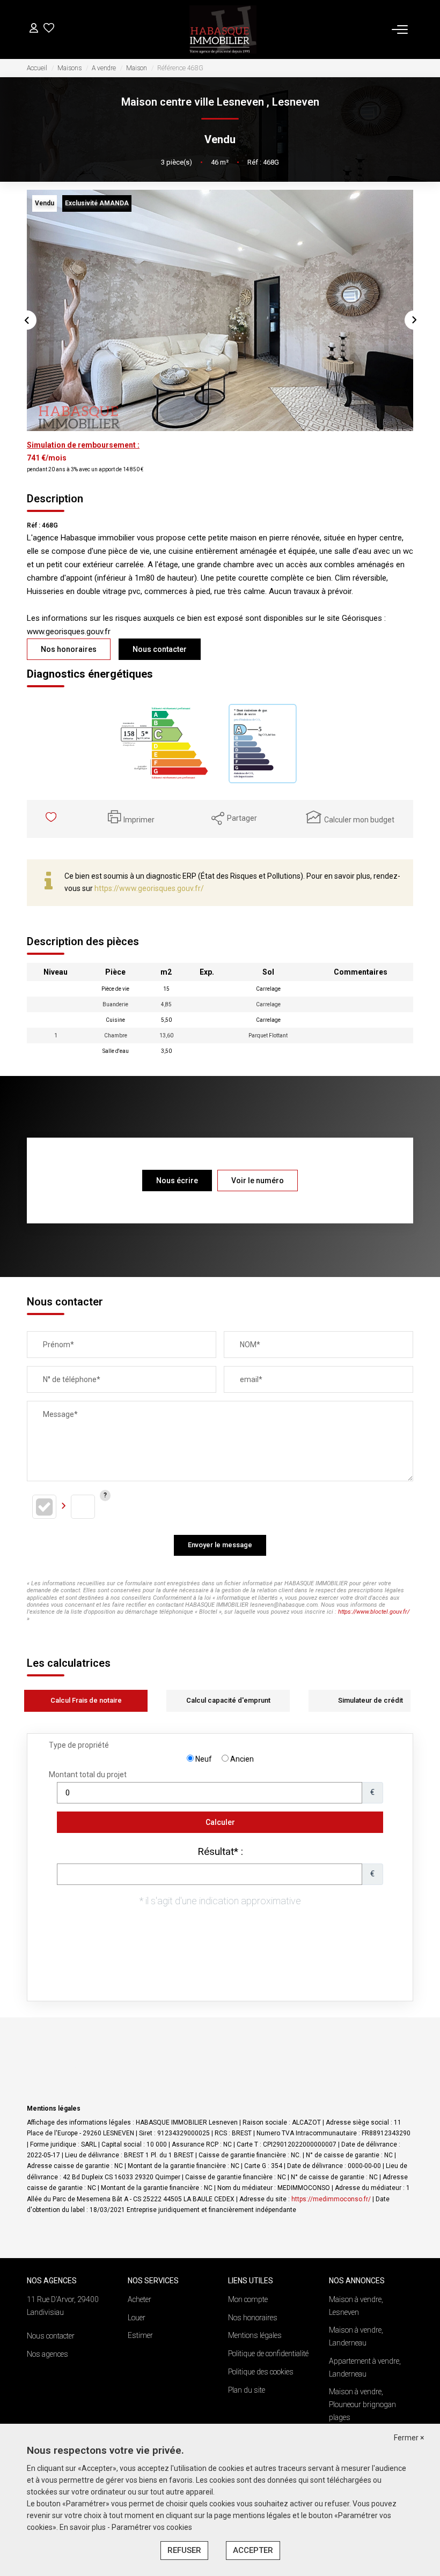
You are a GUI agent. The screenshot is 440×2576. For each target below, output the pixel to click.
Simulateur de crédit (371, 1700)
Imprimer (139, 820)
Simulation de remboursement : (83, 445)
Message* (60, 1414)
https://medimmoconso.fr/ (331, 2199)
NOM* (250, 1345)
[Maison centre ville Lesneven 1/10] (220, 310)
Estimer (140, 2335)
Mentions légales (255, 2335)
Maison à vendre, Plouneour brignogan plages (362, 2404)
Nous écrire (177, 1181)
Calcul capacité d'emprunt (228, 1700)
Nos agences (47, 2354)
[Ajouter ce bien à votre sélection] (52, 819)
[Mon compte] (34, 29)
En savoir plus (83, 2527)
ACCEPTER (253, 2550)
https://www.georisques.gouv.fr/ (149, 888)
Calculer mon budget (359, 820)
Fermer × (409, 2438)
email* (251, 1379)
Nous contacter (160, 649)
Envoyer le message (220, 1545)
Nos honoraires (69, 649)
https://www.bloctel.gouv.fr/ (374, 1612)
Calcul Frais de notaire (86, 1700)
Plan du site (247, 2390)
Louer (137, 2318)
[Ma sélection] (49, 29)
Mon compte (248, 2299)
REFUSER (184, 2550)
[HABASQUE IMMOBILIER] (223, 29)
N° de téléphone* (72, 1379)
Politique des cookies (261, 2372)
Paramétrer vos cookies (152, 2527)
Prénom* (58, 1345)
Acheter (140, 2299)
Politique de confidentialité (268, 2354)
